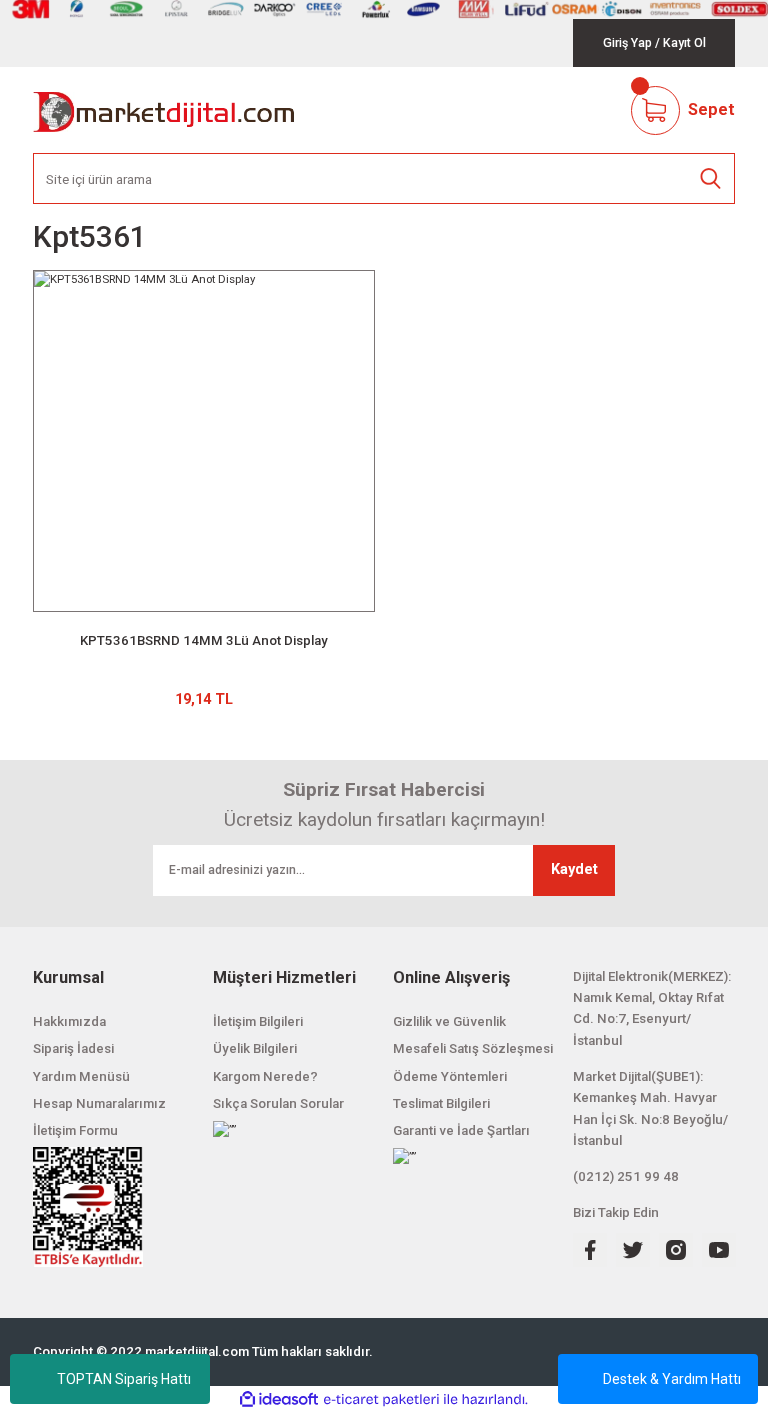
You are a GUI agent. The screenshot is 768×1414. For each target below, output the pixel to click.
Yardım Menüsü (81, 1076)
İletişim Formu (75, 1130)
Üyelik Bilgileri (255, 1048)
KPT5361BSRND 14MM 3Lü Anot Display (204, 640)
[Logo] (164, 110)
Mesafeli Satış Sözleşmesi (473, 1048)
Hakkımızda (69, 1021)
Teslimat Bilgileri (441, 1103)
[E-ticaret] (381, 1399)
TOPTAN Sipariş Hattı (124, 1379)
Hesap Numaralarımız (99, 1103)
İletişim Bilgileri (258, 1021)
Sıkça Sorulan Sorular (278, 1103)
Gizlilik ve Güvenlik (449, 1021)
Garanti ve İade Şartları (461, 1130)
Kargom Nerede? (265, 1076)
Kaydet (574, 869)
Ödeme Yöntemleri (450, 1076)
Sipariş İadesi (73, 1048)
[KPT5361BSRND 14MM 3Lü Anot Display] (204, 441)
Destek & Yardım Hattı (672, 1379)
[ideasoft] (279, 1400)
